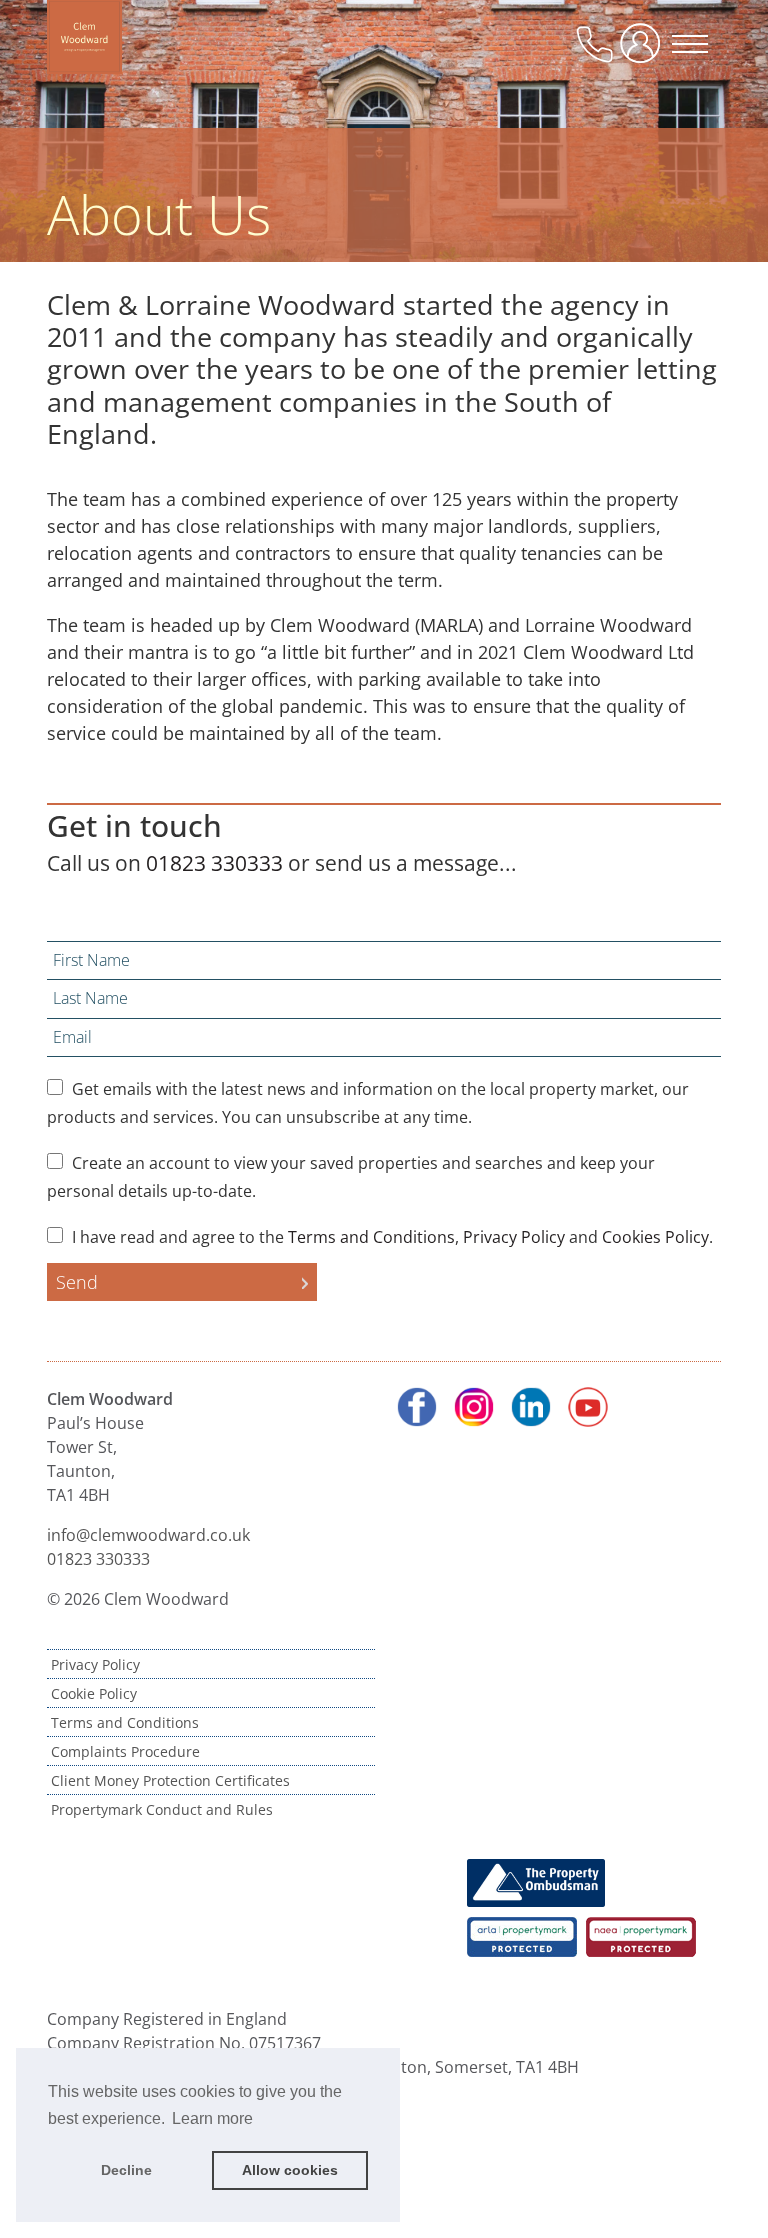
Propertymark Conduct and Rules (162, 1809)
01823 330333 (214, 863)
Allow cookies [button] (290, 2170)
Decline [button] (126, 2170)
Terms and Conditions (371, 1237)
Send (77, 1282)
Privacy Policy (514, 1237)
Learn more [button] (212, 2118)
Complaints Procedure (125, 1751)
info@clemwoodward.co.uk (148, 1535)
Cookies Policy (655, 1237)
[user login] (644, 51)
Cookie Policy (94, 1693)
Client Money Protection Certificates (170, 1780)
